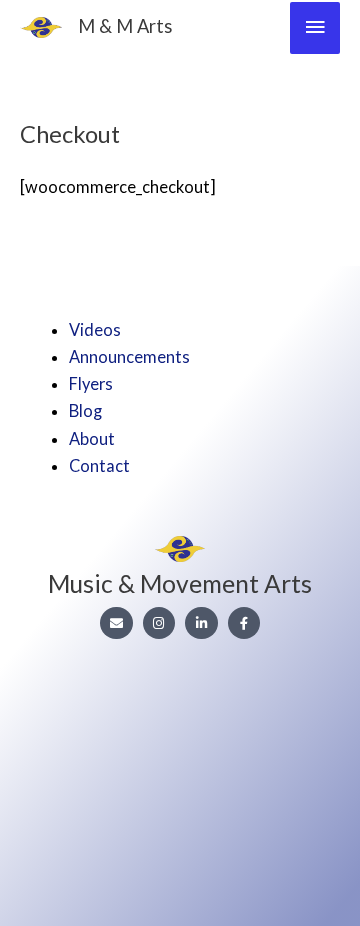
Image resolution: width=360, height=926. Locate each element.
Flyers (91, 383)
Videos (95, 329)
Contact (99, 465)
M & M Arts (125, 26)
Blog (85, 410)
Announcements (129, 356)
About (92, 438)
